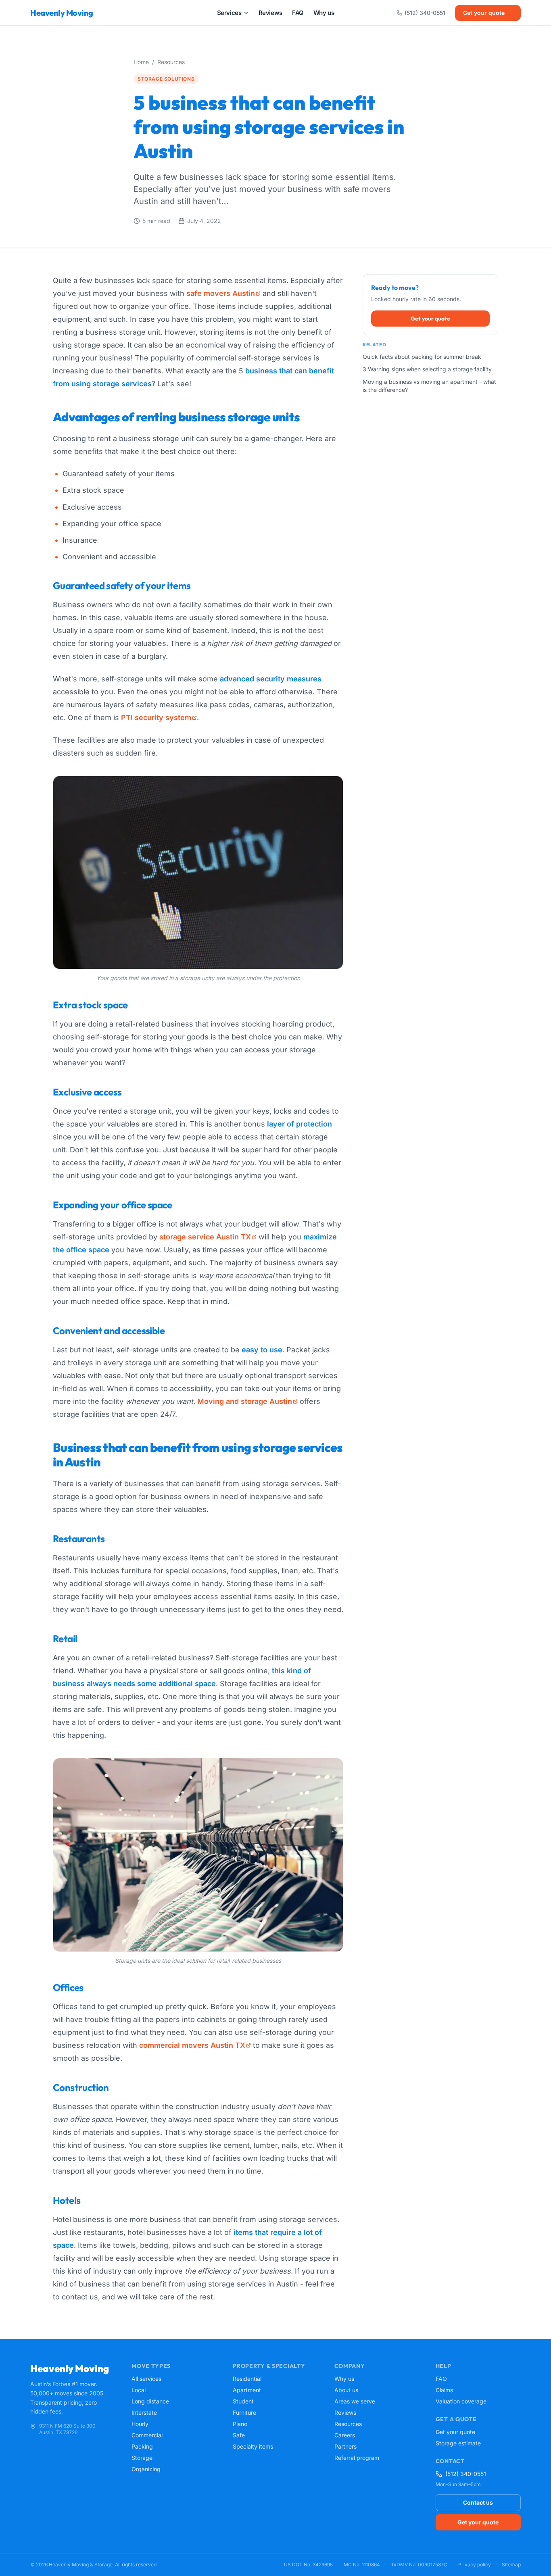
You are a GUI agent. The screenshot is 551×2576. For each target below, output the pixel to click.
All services (146, 2379)
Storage (142, 2458)
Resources (171, 62)
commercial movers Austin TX (192, 2045)
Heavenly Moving (62, 13)
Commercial (147, 2435)
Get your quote (488, 13)
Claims (444, 2390)
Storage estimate (458, 2443)
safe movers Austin (221, 293)
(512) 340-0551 (425, 13)
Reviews (345, 2413)
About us (346, 2390)
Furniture (244, 2413)
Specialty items (253, 2446)
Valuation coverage (461, 2401)
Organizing (146, 2469)
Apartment (247, 2390)
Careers (345, 2435)
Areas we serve (355, 2401)
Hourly (140, 2424)
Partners (345, 2446)
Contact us (478, 2502)
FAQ (441, 2379)
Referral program (357, 2458)
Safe (239, 2435)
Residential (247, 2379)
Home (141, 62)
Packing (142, 2446)
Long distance (150, 2401)
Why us (344, 2379)
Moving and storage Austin (245, 1401)
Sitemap (511, 2565)
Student (243, 2401)
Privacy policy (475, 2565)
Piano (240, 2424)
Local (139, 2390)
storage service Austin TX (205, 1237)
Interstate (144, 2413)
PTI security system (156, 717)
